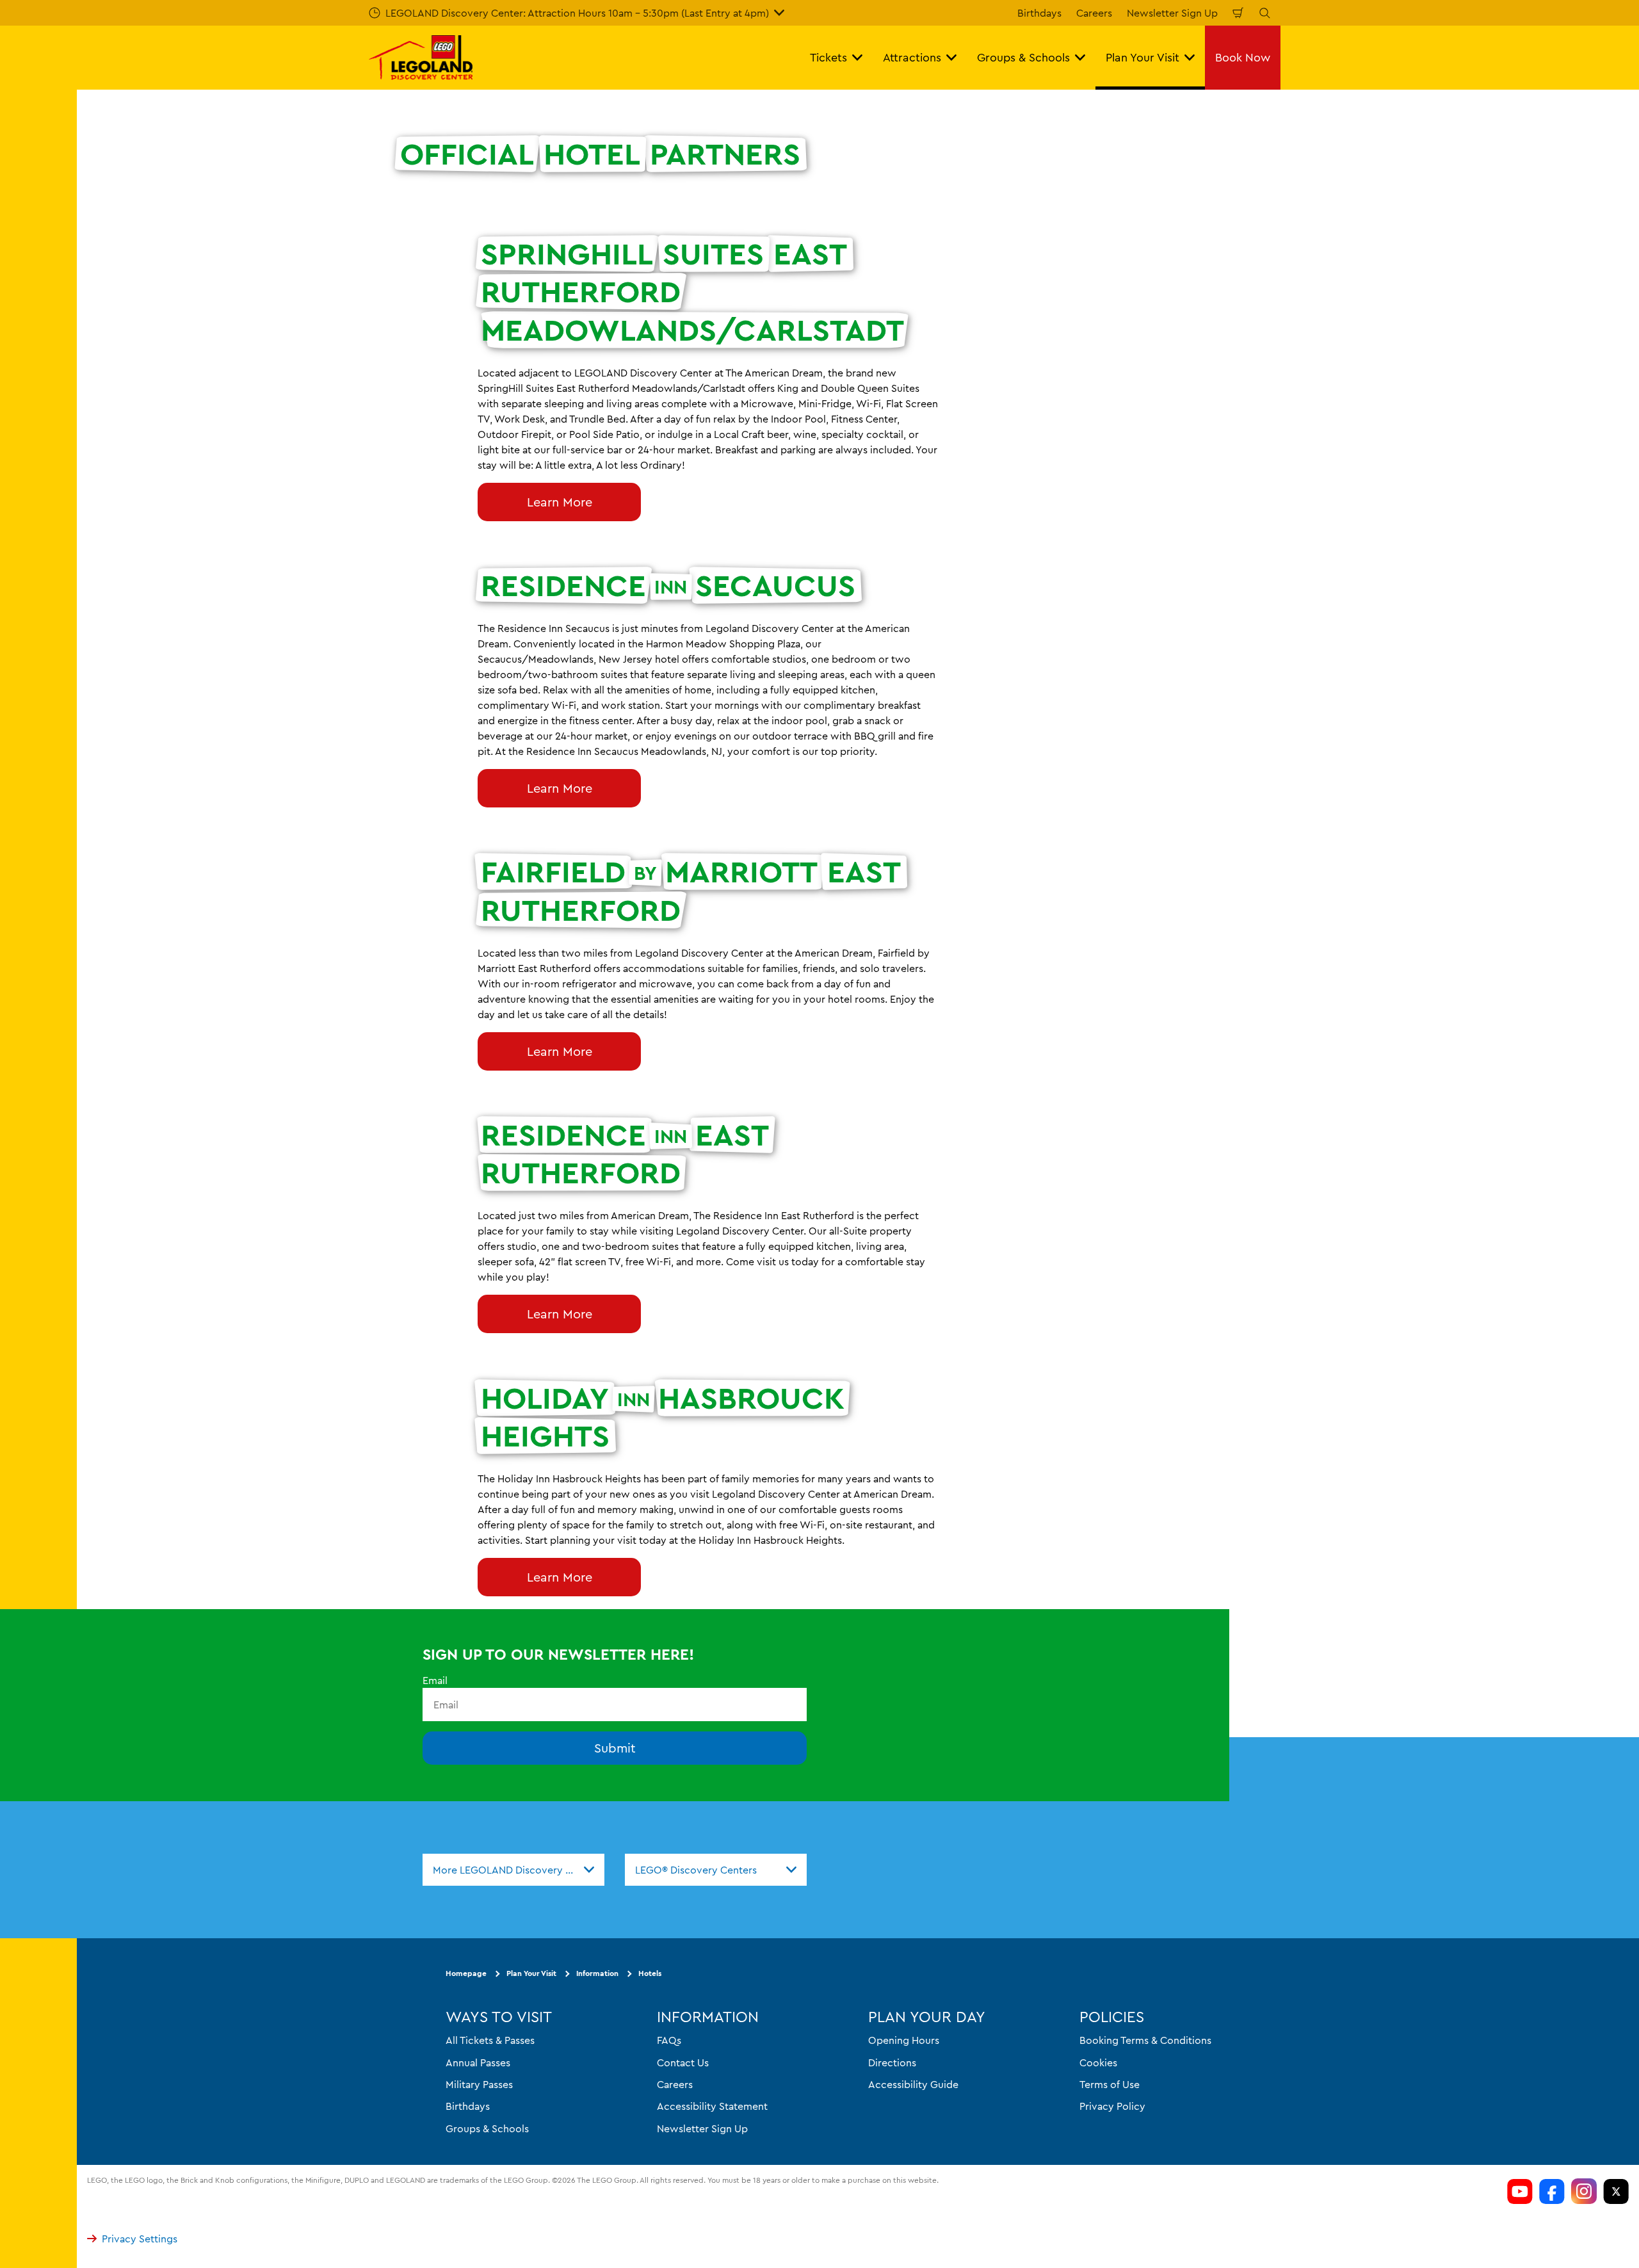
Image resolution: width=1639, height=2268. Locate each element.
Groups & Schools (487, 2128)
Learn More (560, 502)
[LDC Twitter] (1616, 2191)
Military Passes (479, 2084)
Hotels (650, 1974)
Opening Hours (904, 2040)
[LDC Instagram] (1584, 2191)
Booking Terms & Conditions (1145, 2040)
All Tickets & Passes (490, 2040)
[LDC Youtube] (1520, 2191)
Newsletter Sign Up (1172, 13)
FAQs (669, 2040)
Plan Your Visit (531, 1974)
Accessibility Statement (712, 2106)
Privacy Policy (1112, 2106)
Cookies (1098, 2062)
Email (435, 1680)
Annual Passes (478, 2062)
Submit (615, 1748)
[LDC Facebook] (1552, 2191)
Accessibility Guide (913, 2084)
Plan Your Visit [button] (1142, 57)
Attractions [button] (912, 57)
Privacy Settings (140, 2239)
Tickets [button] (828, 57)
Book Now (1243, 57)
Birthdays (1039, 13)
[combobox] (513, 1870)
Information (597, 1974)
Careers (1094, 13)
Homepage (466, 1974)
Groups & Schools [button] (1023, 57)
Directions (892, 2062)
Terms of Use (1110, 2084)
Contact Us (683, 2062)
